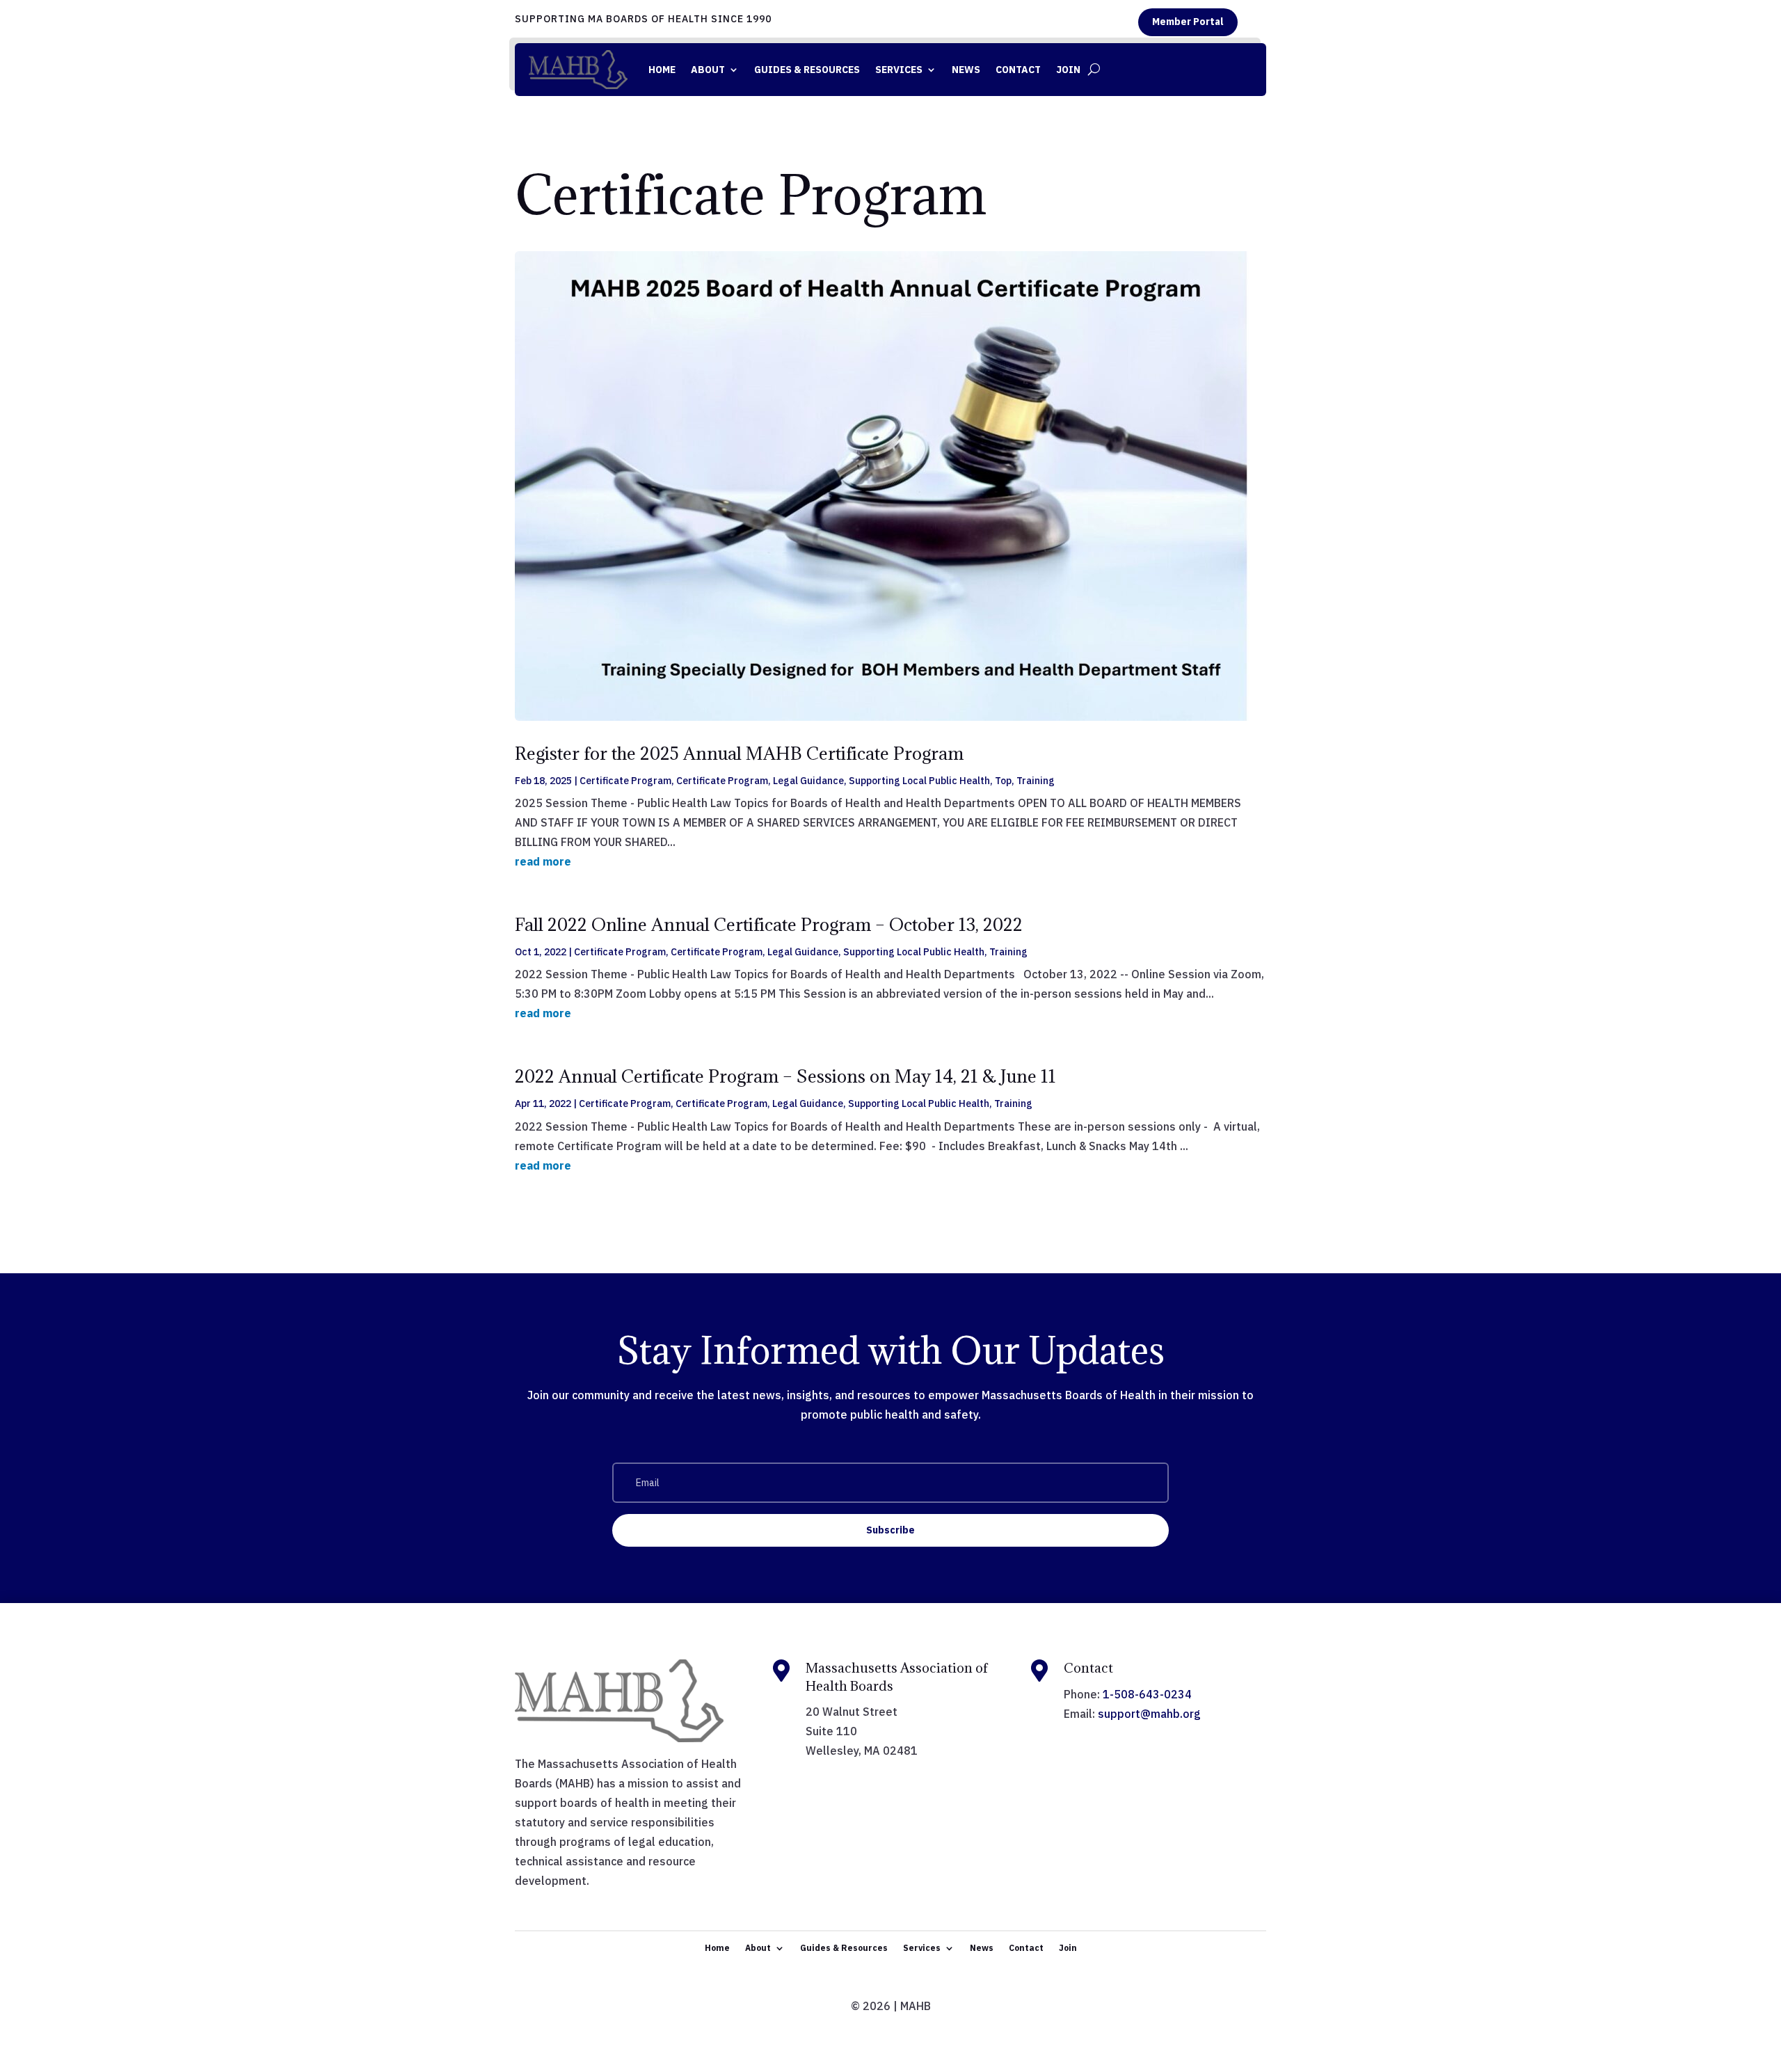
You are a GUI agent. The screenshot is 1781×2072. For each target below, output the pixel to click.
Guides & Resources (807, 70)
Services (899, 70)
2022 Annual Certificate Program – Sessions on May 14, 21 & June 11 (785, 1076)
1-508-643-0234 (1147, 1694)
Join (1068, 70)
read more (543, 861)
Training (1036, 781)
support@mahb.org (1149, 1714)
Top (1003, 781)
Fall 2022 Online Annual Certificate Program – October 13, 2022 (769, 924)
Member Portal (1188, 22)
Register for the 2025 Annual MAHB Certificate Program (739, 753)
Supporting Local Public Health (919, 781)
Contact (1018, 70)
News (966, 70)
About (708, 70)
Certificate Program (625, 781)
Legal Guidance (808, 781)
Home (662, 70)
